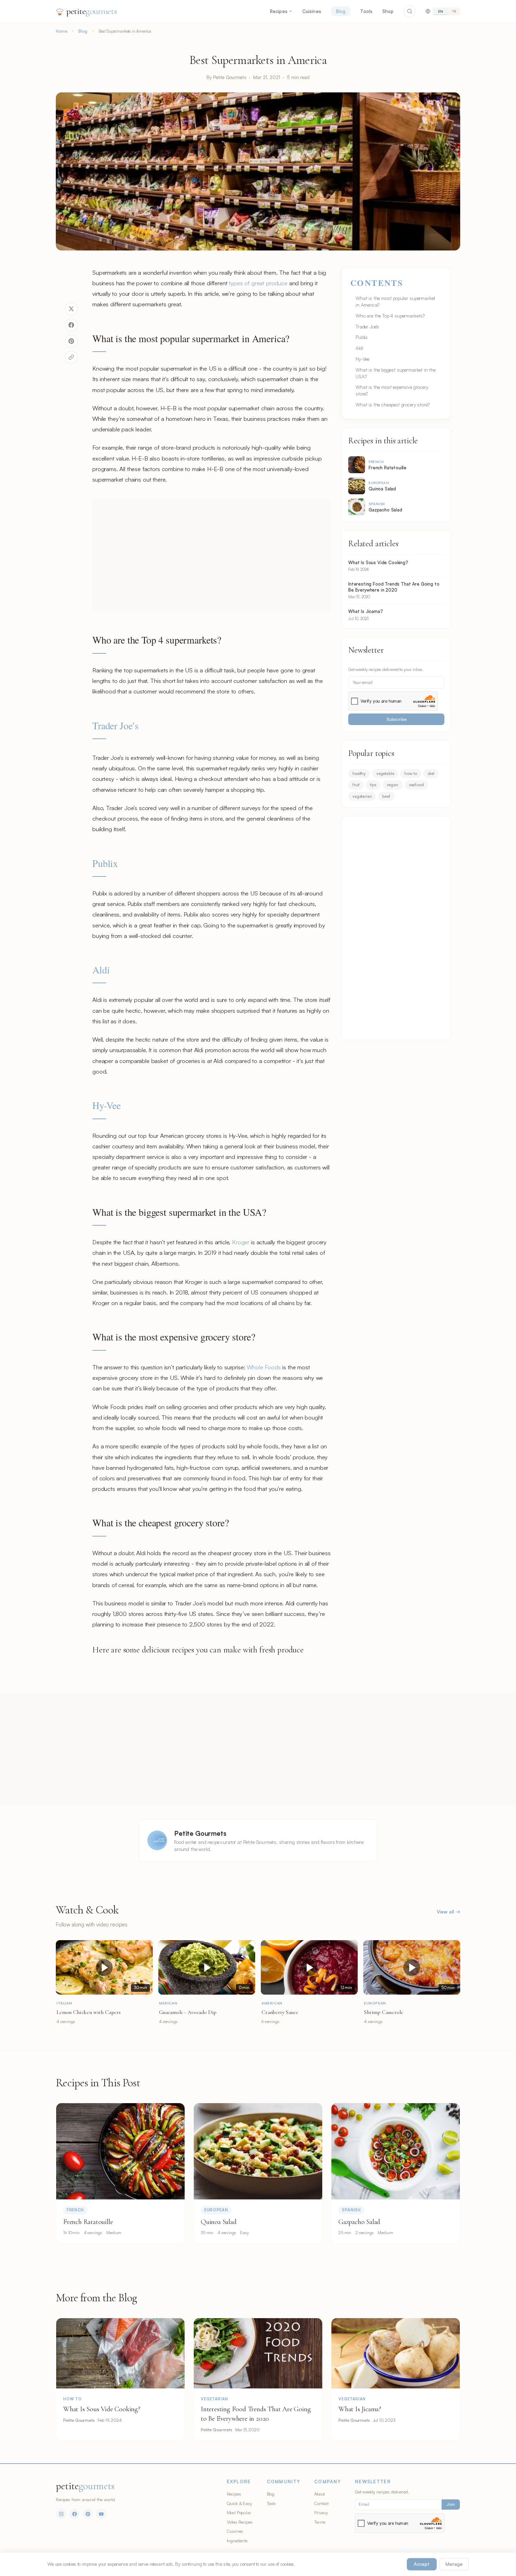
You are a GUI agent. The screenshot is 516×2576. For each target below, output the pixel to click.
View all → (448, 1912)
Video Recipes (240, 2522)
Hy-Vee (107, 1105)
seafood (416, 785)
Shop (388, 11)
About (319, 2494)
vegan (393, 785)
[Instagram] (61, 2514)
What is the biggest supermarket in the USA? (396, 373)
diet (431, 773)
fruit (356, 785)
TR (454, 11)
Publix (105, 863)
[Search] (410, 11)
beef (386, 796)
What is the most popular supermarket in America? (395, 301)
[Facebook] (74, 2514)
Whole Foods (264, 1367)
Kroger (241, 1242)
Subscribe (396, 719)
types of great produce (258, 283)
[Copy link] (71, 357)
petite (91, 11)
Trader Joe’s (115, 725)
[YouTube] (101, 2514)
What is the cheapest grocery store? (392, 405)
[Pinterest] (88, 2514)
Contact (321, 2503)
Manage (454, 2564)
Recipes (279, 11)
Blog (341, 11)
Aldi (101, 970)
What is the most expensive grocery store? (392, 390)
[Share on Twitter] (71, 309)
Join (451, 2504)
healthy (359, 773)
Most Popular (239, 2512)
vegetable (385, 773)
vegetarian (362, 796)
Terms (320, 2522)
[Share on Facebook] (71, 325)
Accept (422, 2564)
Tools (366, 11)
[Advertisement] (212, 555)
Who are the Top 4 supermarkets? (390, 316)
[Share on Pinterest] (71, 341)
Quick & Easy (239, 2503)
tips (373, 785)
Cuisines (312, 11)
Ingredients (237, 2541)
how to (411, 773)
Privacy (321, 2512)
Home (61, 31)
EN (441, 11)
